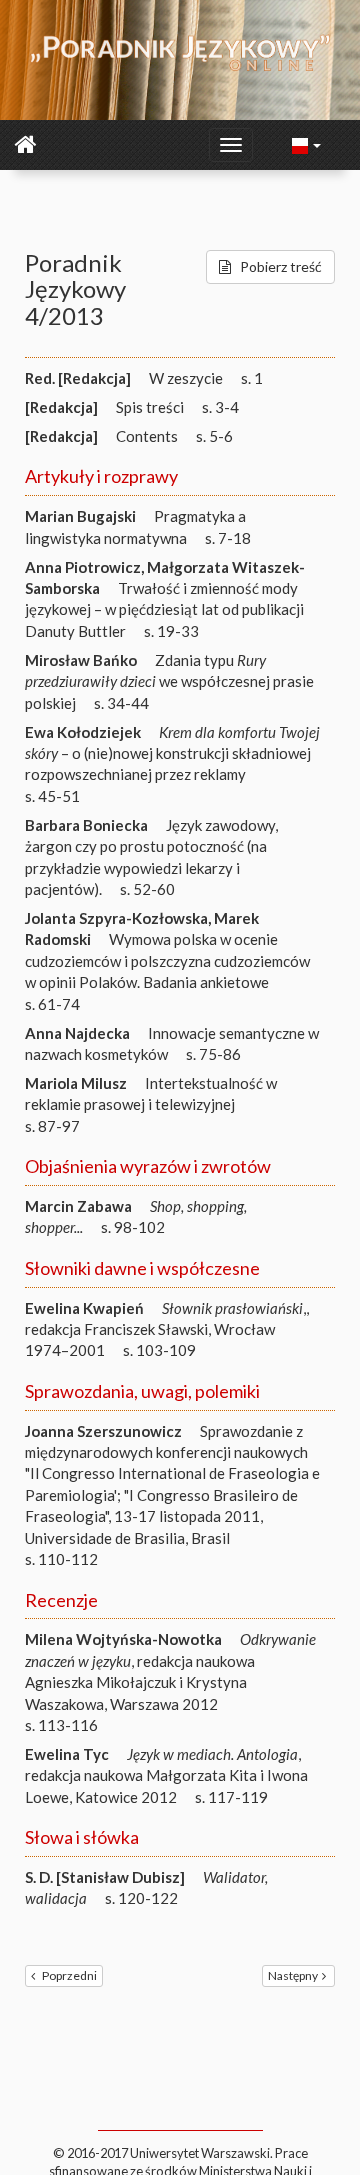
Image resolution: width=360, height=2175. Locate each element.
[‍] (307, 144)
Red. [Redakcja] (78, 378)
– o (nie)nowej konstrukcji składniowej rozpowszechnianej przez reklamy (172, 753)
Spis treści (150, 407)
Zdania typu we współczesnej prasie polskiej (169, 681)
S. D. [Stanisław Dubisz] (105, 1877)
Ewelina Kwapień (84, 1308)
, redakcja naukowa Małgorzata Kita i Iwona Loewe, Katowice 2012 (166, 1775)
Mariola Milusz (76, 1083)
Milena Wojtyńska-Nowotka (123, 1639)
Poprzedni (69, 1975)
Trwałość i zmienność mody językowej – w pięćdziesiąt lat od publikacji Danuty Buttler (164, 609)
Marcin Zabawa (78, 1206)
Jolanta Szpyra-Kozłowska (116, 918)
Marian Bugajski (80, 516)
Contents (147, 436)
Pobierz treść (281, 266)
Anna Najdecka (77, 1033)
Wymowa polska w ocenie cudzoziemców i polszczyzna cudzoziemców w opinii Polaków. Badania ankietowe (167, 960)
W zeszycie (186, 378)
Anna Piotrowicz (83, 567)
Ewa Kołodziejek (83, 732)
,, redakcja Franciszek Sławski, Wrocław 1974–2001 (167, 1329)
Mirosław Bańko (81, 660)
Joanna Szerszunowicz (103, 1431)
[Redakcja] (61, 407)
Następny (293, 1975)
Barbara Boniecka (86, 825)
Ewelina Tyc (67, 1754)
